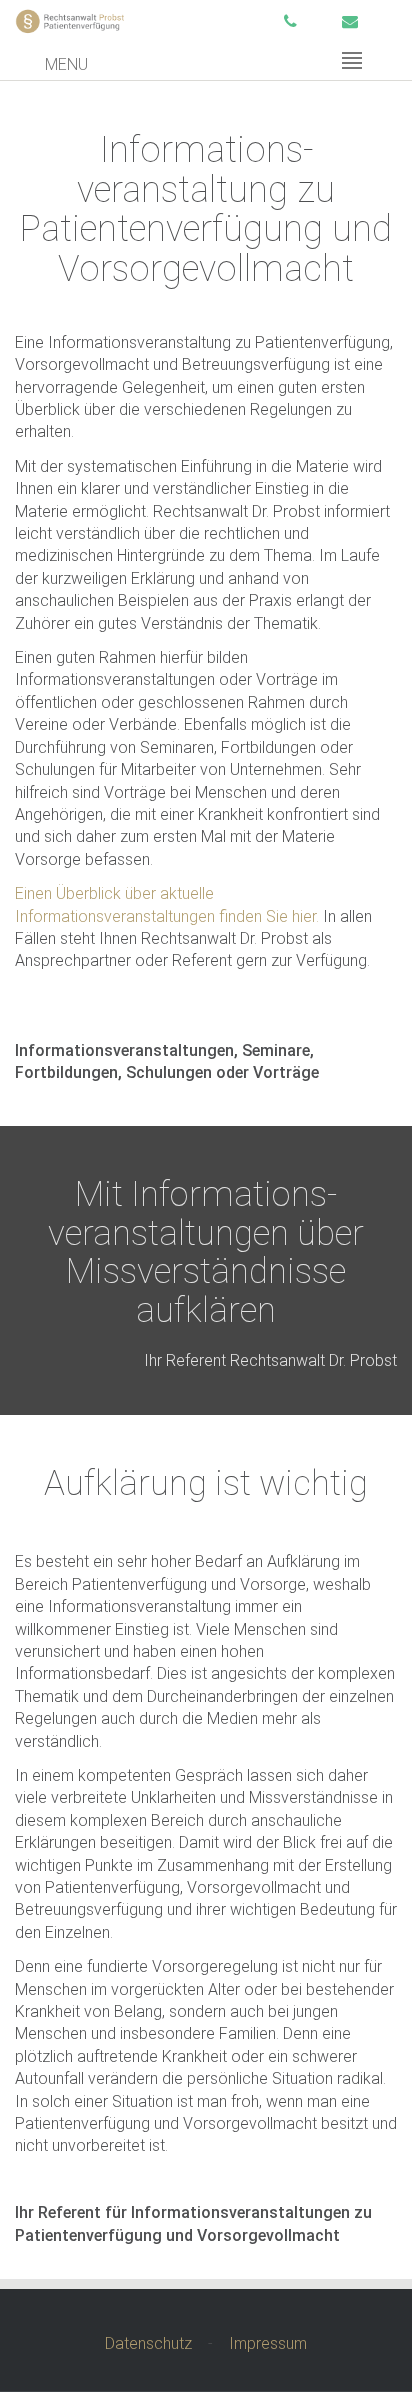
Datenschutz (148, 2343)
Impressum (268, 2343)
